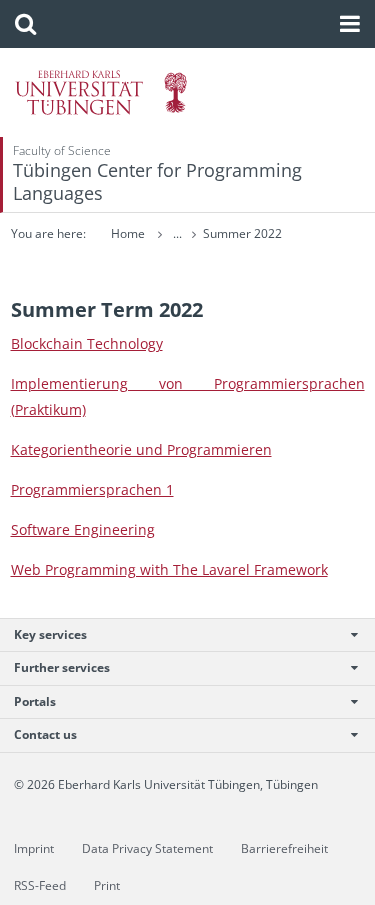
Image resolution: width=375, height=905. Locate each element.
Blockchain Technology (87, 343)
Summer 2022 (242, 233)
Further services (62, 667)
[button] (25, 24)
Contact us (45, 734)
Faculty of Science (62, 150)
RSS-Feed (40, 885)
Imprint (34, 848)
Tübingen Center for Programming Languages (157, 181)
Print (107, 885)
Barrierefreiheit (284, 848)
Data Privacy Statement (147, 848)
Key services (50, 634)
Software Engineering (83, 529)
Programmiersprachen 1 (92, 489)
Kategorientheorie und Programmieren (141, 449)
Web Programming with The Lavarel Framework (169, 569)
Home (128, 233)
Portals (35, 701)
